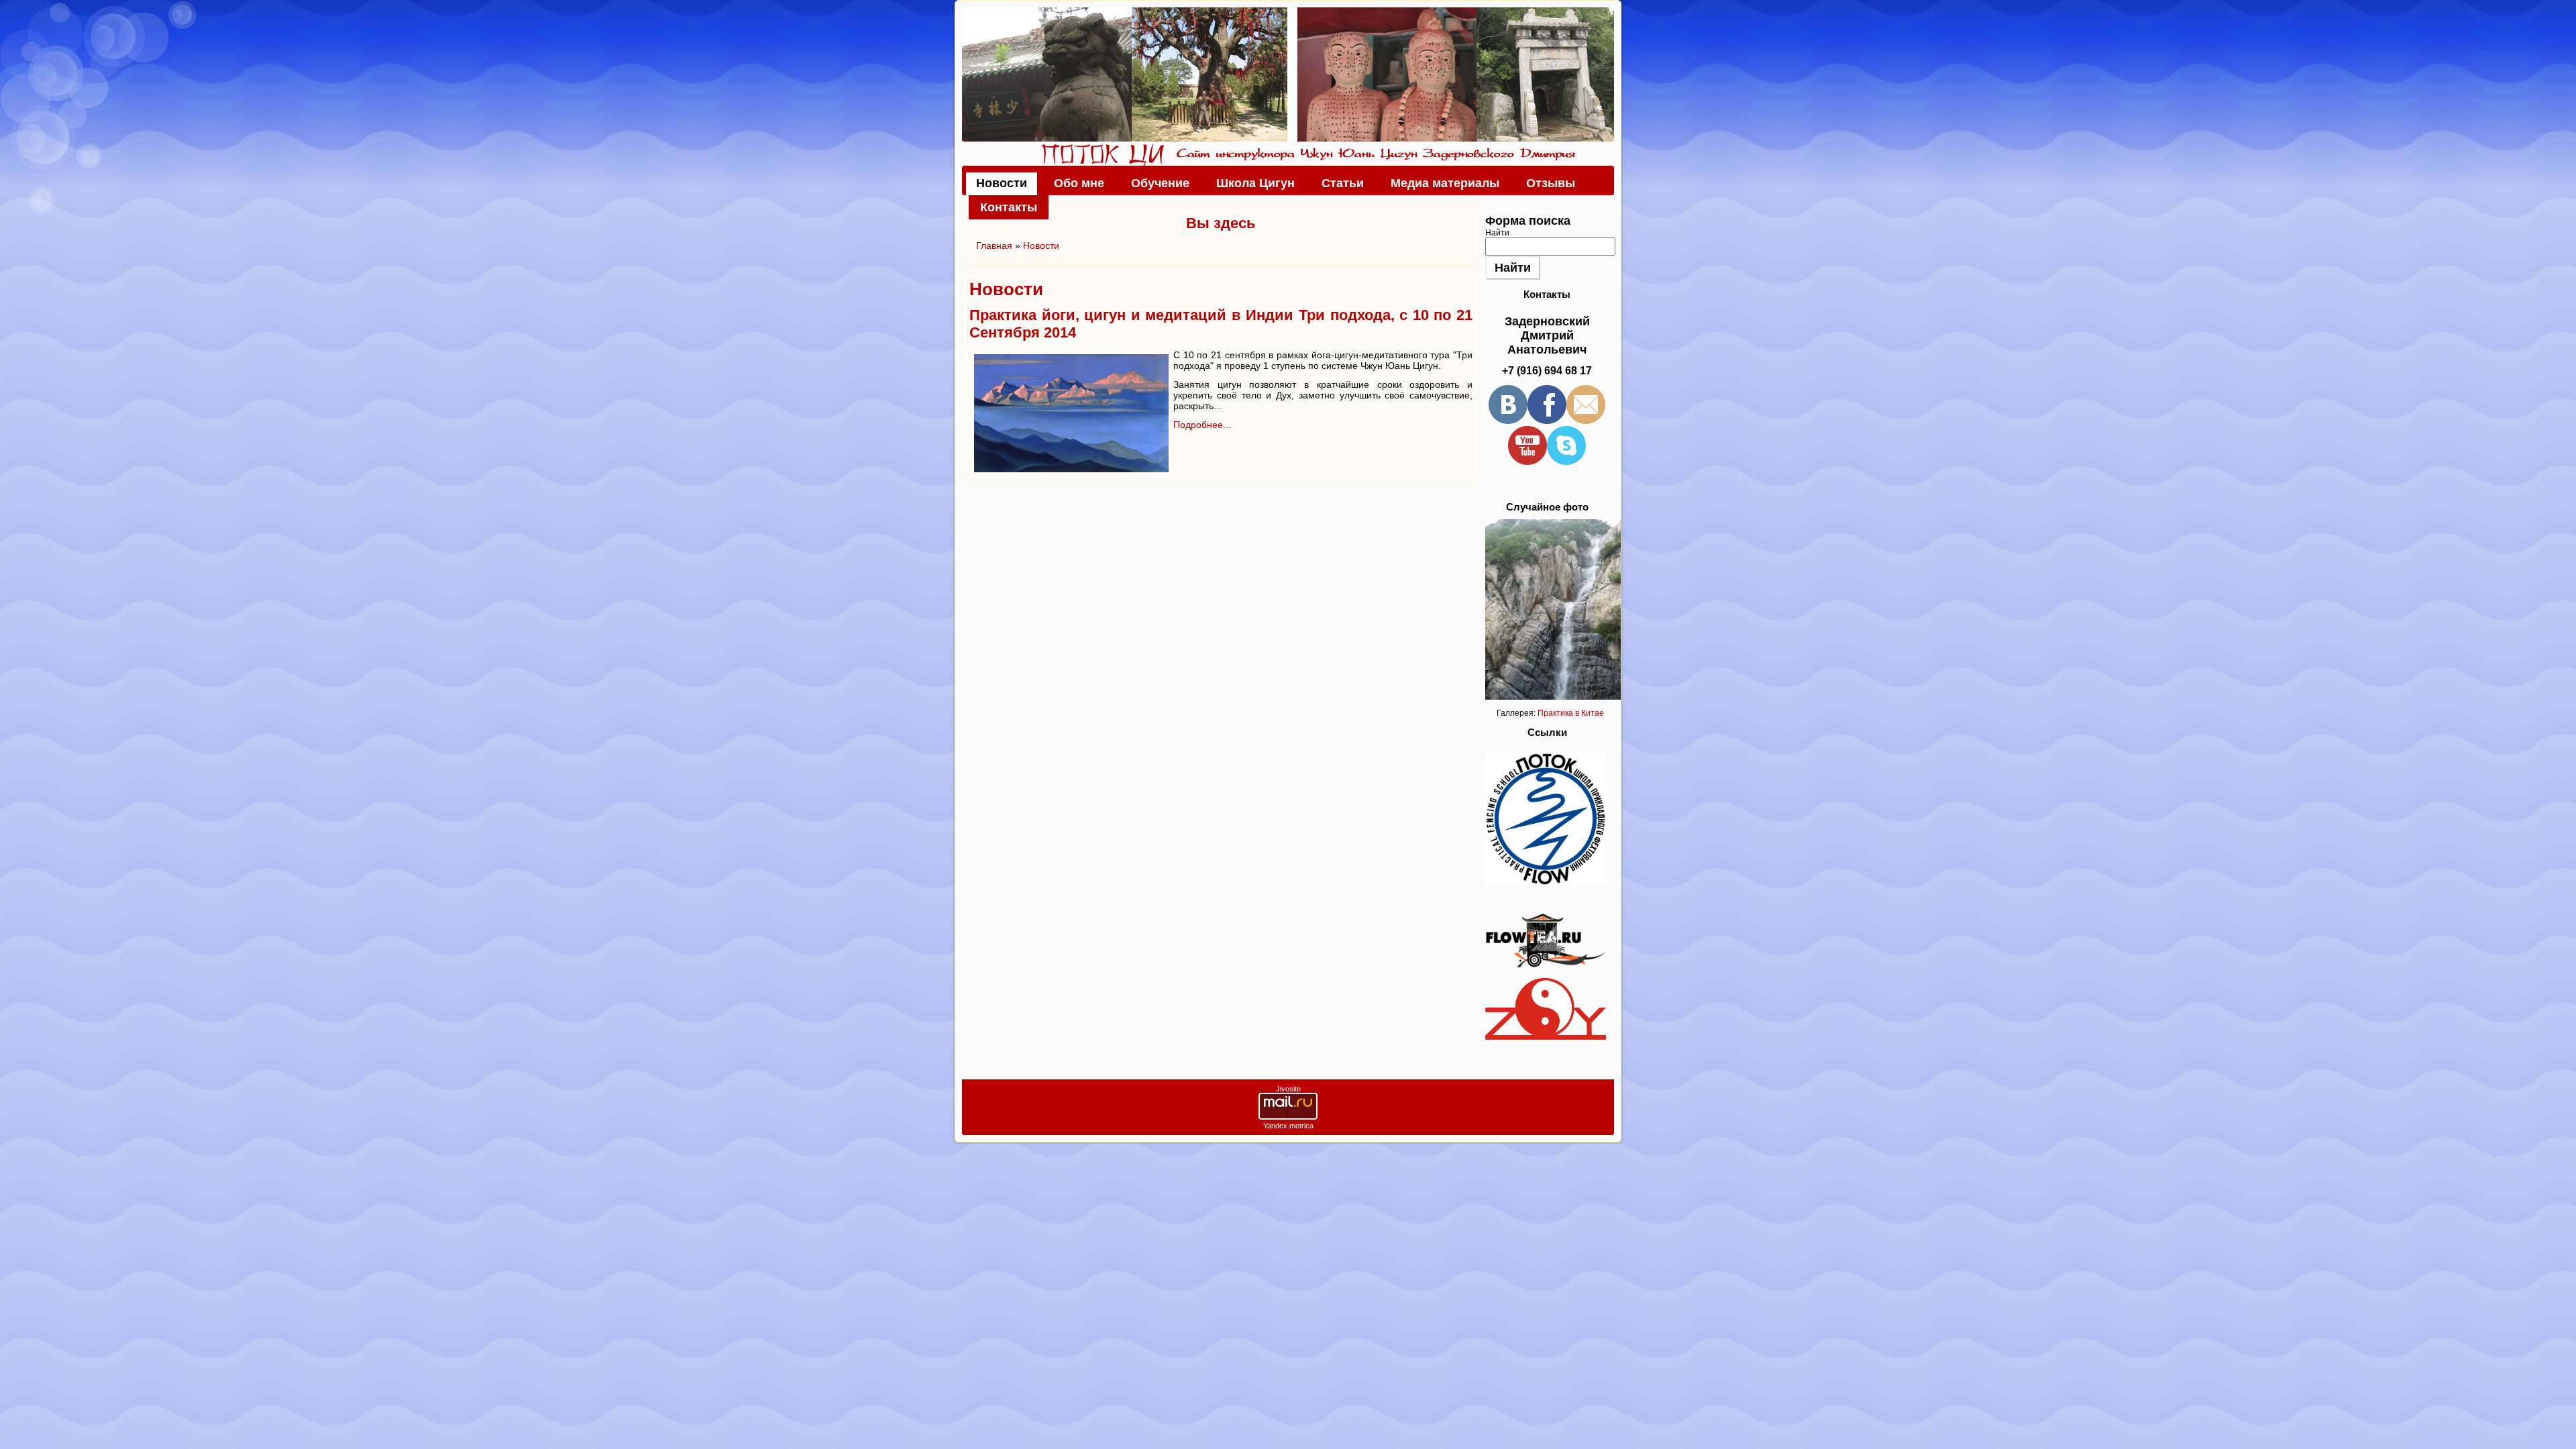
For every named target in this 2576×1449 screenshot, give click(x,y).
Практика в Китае (1571, 713)
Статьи (1343, 183)
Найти (1497, 233)
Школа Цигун (1255, 183)
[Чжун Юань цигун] (1546, 1037)
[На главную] (1288, 74)
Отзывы (1551, 183)
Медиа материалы (1445, 183)
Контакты (1009, 207)
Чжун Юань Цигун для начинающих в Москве (1103, 155)
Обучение (1160, 183)
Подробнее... (1202, 425)
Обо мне (1079, 183)
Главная (994, 246)
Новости (1002, 183)
